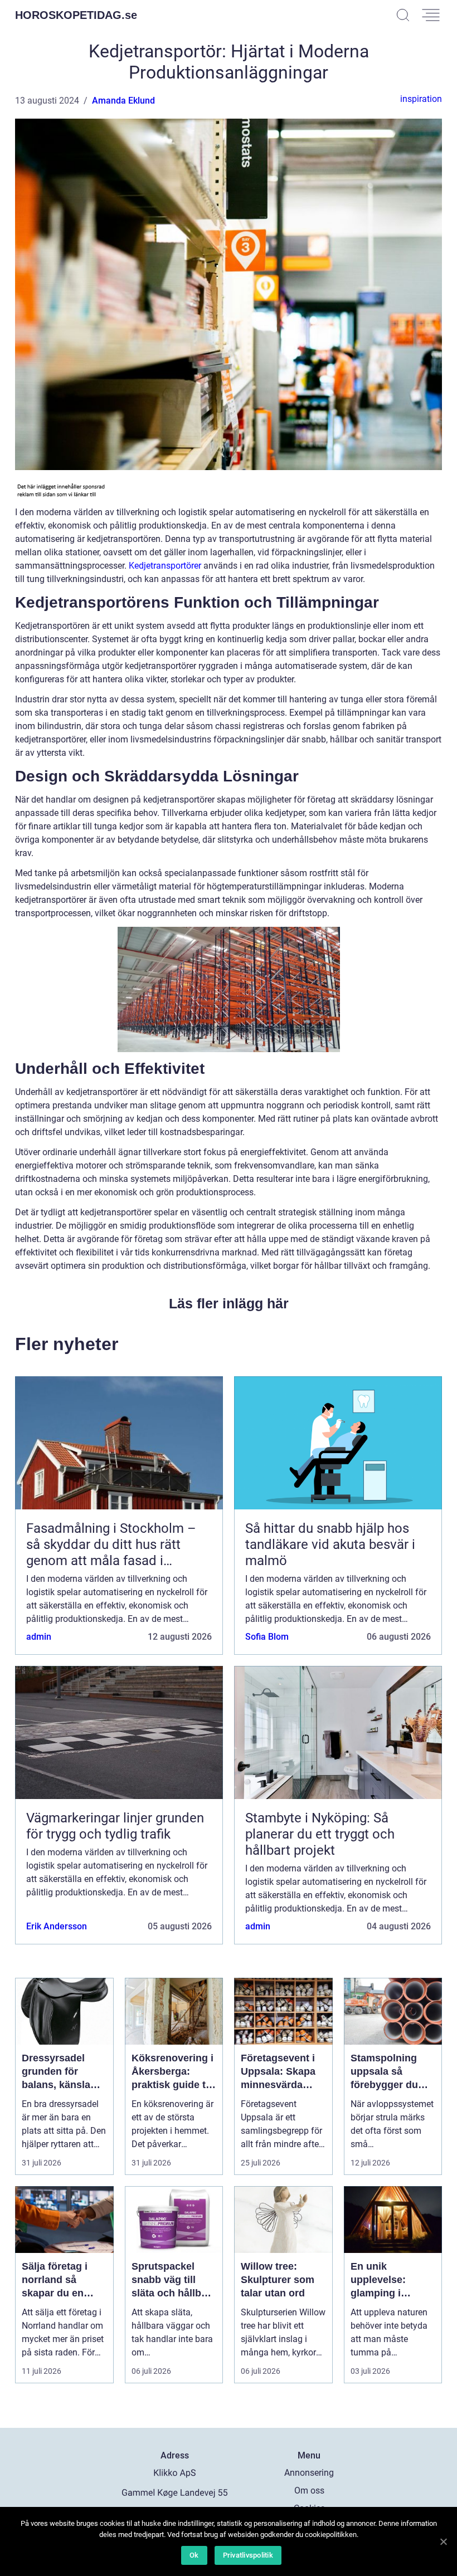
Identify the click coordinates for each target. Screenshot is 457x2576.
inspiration (421, 99)
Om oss (309, 2491)
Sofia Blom (267, 1637)
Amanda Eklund (123, 101)
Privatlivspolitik (248, 2555)
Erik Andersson (57, 1926)
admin (39, 1637)
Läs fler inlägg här (229, 1303)
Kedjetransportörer (165, 566)
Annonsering (309, 2473)
